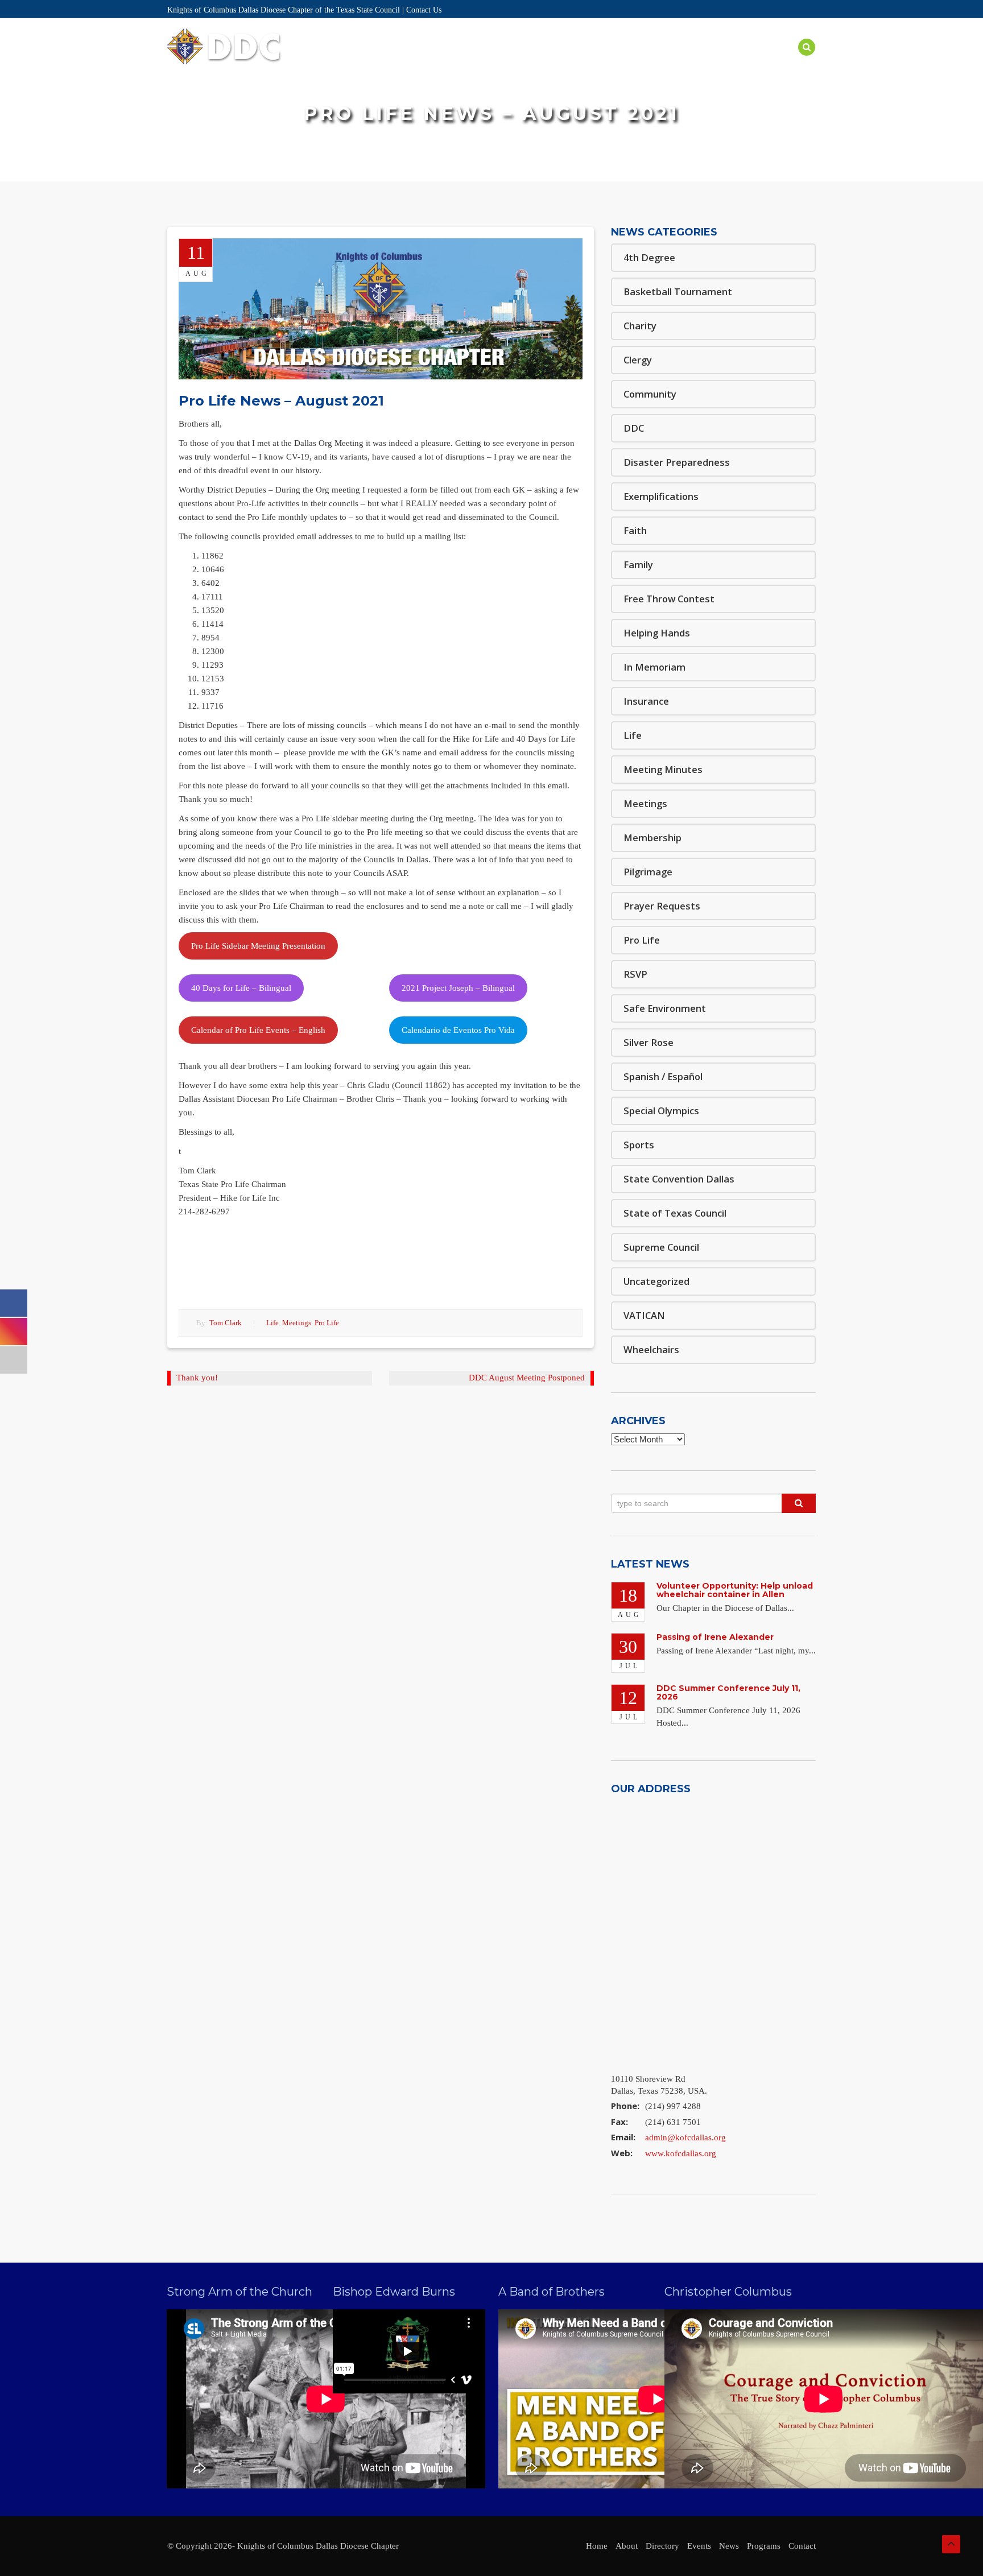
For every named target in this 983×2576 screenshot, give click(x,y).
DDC (634, 428)
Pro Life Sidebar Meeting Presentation (258, 946)
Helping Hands (657, 633)
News (736, 61)
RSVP (635, 974)
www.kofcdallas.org (681, 2153)
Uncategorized (656, 1281)
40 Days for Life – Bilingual (241, 988)
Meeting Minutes (663, 769)
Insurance (646, 701)
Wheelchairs (651, 1349)
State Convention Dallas (679, 1179)
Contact (802, 2546)
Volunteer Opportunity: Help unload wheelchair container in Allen (735, 1590)
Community (650, 394)
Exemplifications (661, 496)
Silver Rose (649, 1042)
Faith (635, 530)
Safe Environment (668, 61)
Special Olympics (661, 1111)
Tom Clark (226, 1323)
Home (385, 61)
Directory (480, 61)
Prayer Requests (662, 906)
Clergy (638, 360)
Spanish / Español (663, 1076)
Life (272, 1323)
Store (777, 61)
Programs (589, 61)
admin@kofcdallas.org (685, 2137)
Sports (639, 1145)
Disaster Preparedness (677, 462)
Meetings (297, 1323)
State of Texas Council (675, 1213)
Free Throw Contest (669, 599)
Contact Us (424, 10)
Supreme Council (661, 1247)
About (426, 61)
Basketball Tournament (678, 291)
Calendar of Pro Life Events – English (258, 1030)
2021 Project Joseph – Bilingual (458, 988)
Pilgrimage (648, 872)
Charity (640, 326)
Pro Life (327, 1323)
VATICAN (644, 1315)
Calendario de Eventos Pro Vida (458, 1030)
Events (535, 61)
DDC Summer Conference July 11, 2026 (728, 1692)
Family (638, 565)
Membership (652, 838)
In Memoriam (654, 667)
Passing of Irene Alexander (715, 1637)
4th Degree (649, 257)
